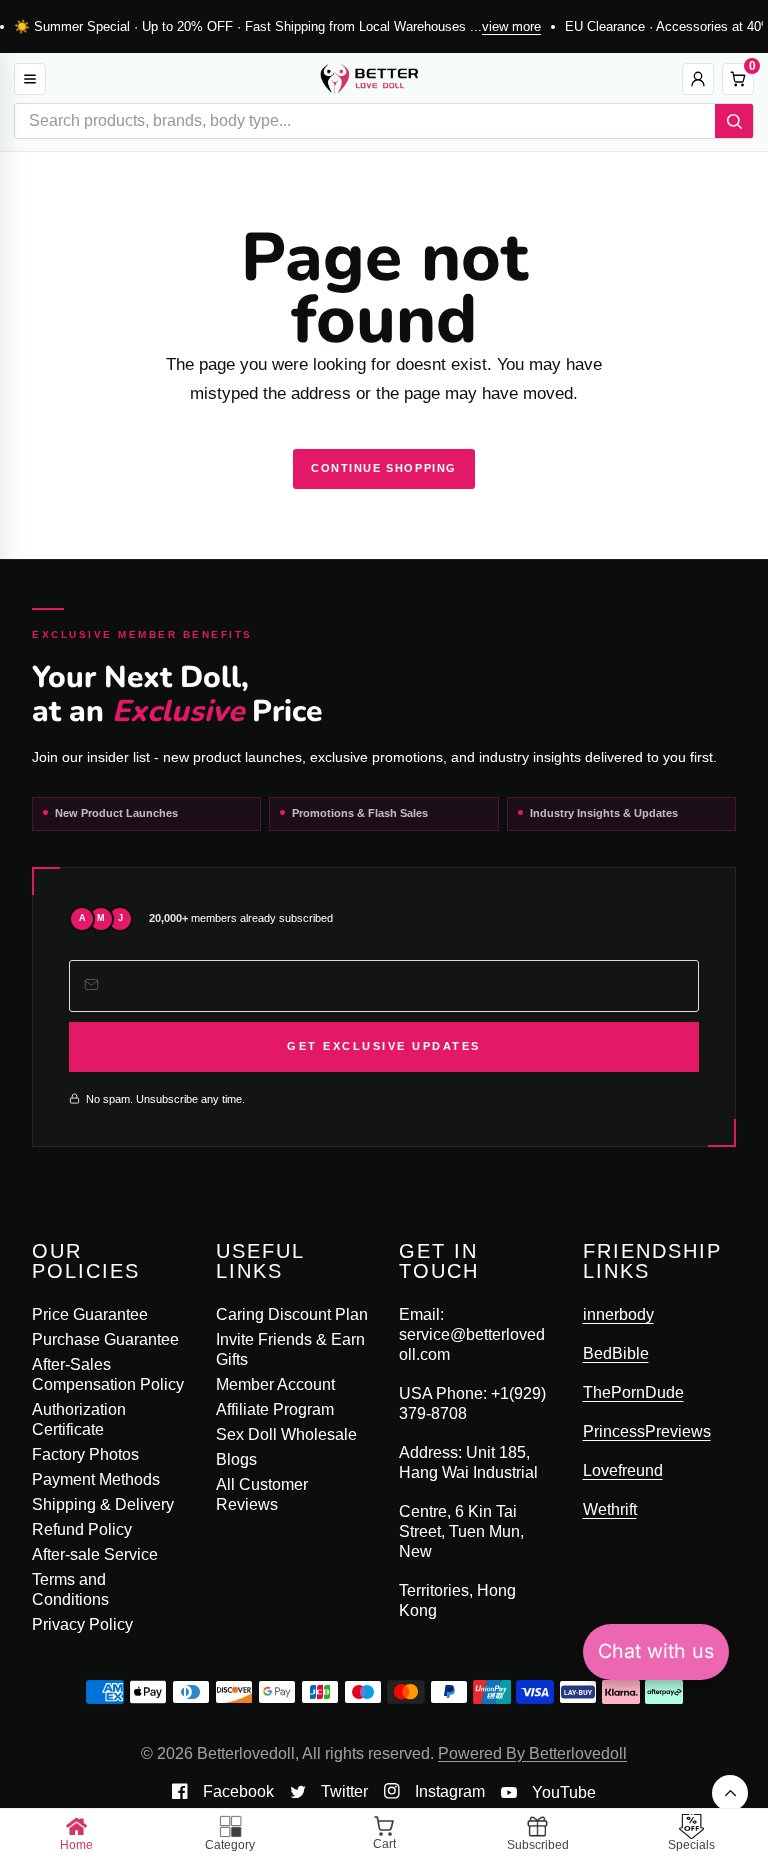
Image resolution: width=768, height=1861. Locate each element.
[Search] (734, 121)
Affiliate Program (275, 1409)
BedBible (616, 1353)
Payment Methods (96, 1479)
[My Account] (698, 79)
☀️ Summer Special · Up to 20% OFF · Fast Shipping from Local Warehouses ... (277, 26)
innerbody (618, 1314)
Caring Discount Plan (292, 1314)
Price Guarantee (90, 1314)
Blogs (236, 1459)
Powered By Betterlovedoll (532, 1753)
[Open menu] (30, 79)
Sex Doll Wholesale (286, 1434)
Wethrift (610, 1509)
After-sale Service (95, 1554)
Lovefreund (623, 1470)
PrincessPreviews (647, 1431)
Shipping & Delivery (103, 1504)
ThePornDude (633, 1392)
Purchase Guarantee (105, 1339)
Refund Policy (82, 1529)
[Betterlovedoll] (369, 79)
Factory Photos (85, 1454)
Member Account (275, 1384)
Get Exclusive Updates (384, 1046)
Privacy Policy (82, 1624)
